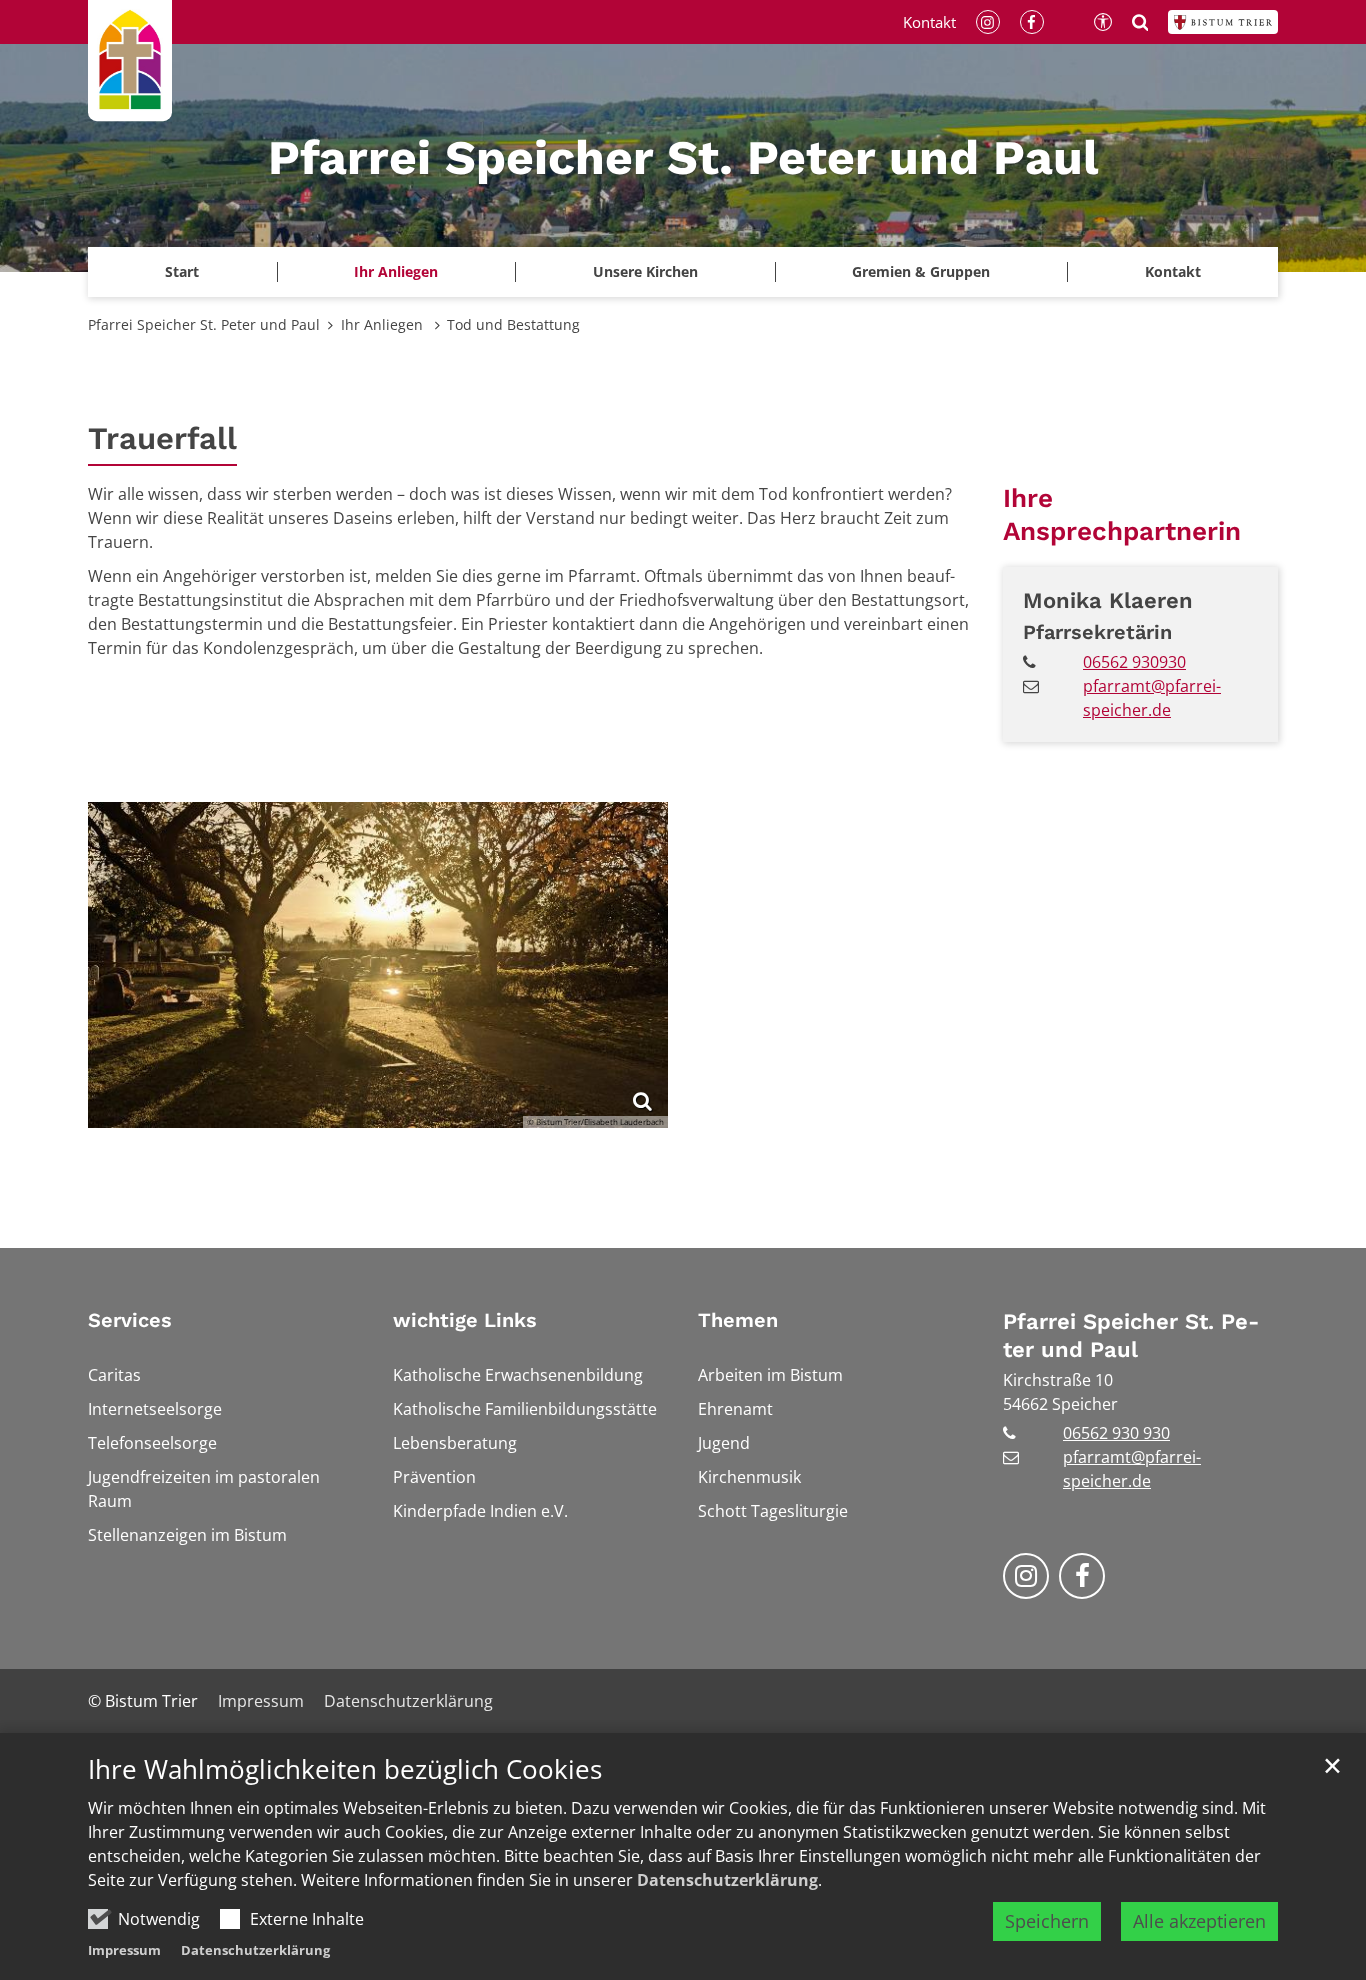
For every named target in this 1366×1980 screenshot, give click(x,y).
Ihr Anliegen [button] (396, 271)
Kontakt (1173, 271)
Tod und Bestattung (513, 324)
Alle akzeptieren (1199, 1921)
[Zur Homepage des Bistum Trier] (1223, 22)
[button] (645, 272)
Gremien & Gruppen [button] (921, 271)
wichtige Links (465, 1320)
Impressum (124, 1950)
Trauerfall (162, 438)
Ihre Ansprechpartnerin (1122, 514)
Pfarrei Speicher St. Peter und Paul (204, 324)
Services (130, 1320)
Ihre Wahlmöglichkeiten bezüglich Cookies (345, 1769)
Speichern (1047, 1921)
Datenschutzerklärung (727, 1880)
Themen (738, 1320)
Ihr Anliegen (384, 324)
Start (182, 271)
